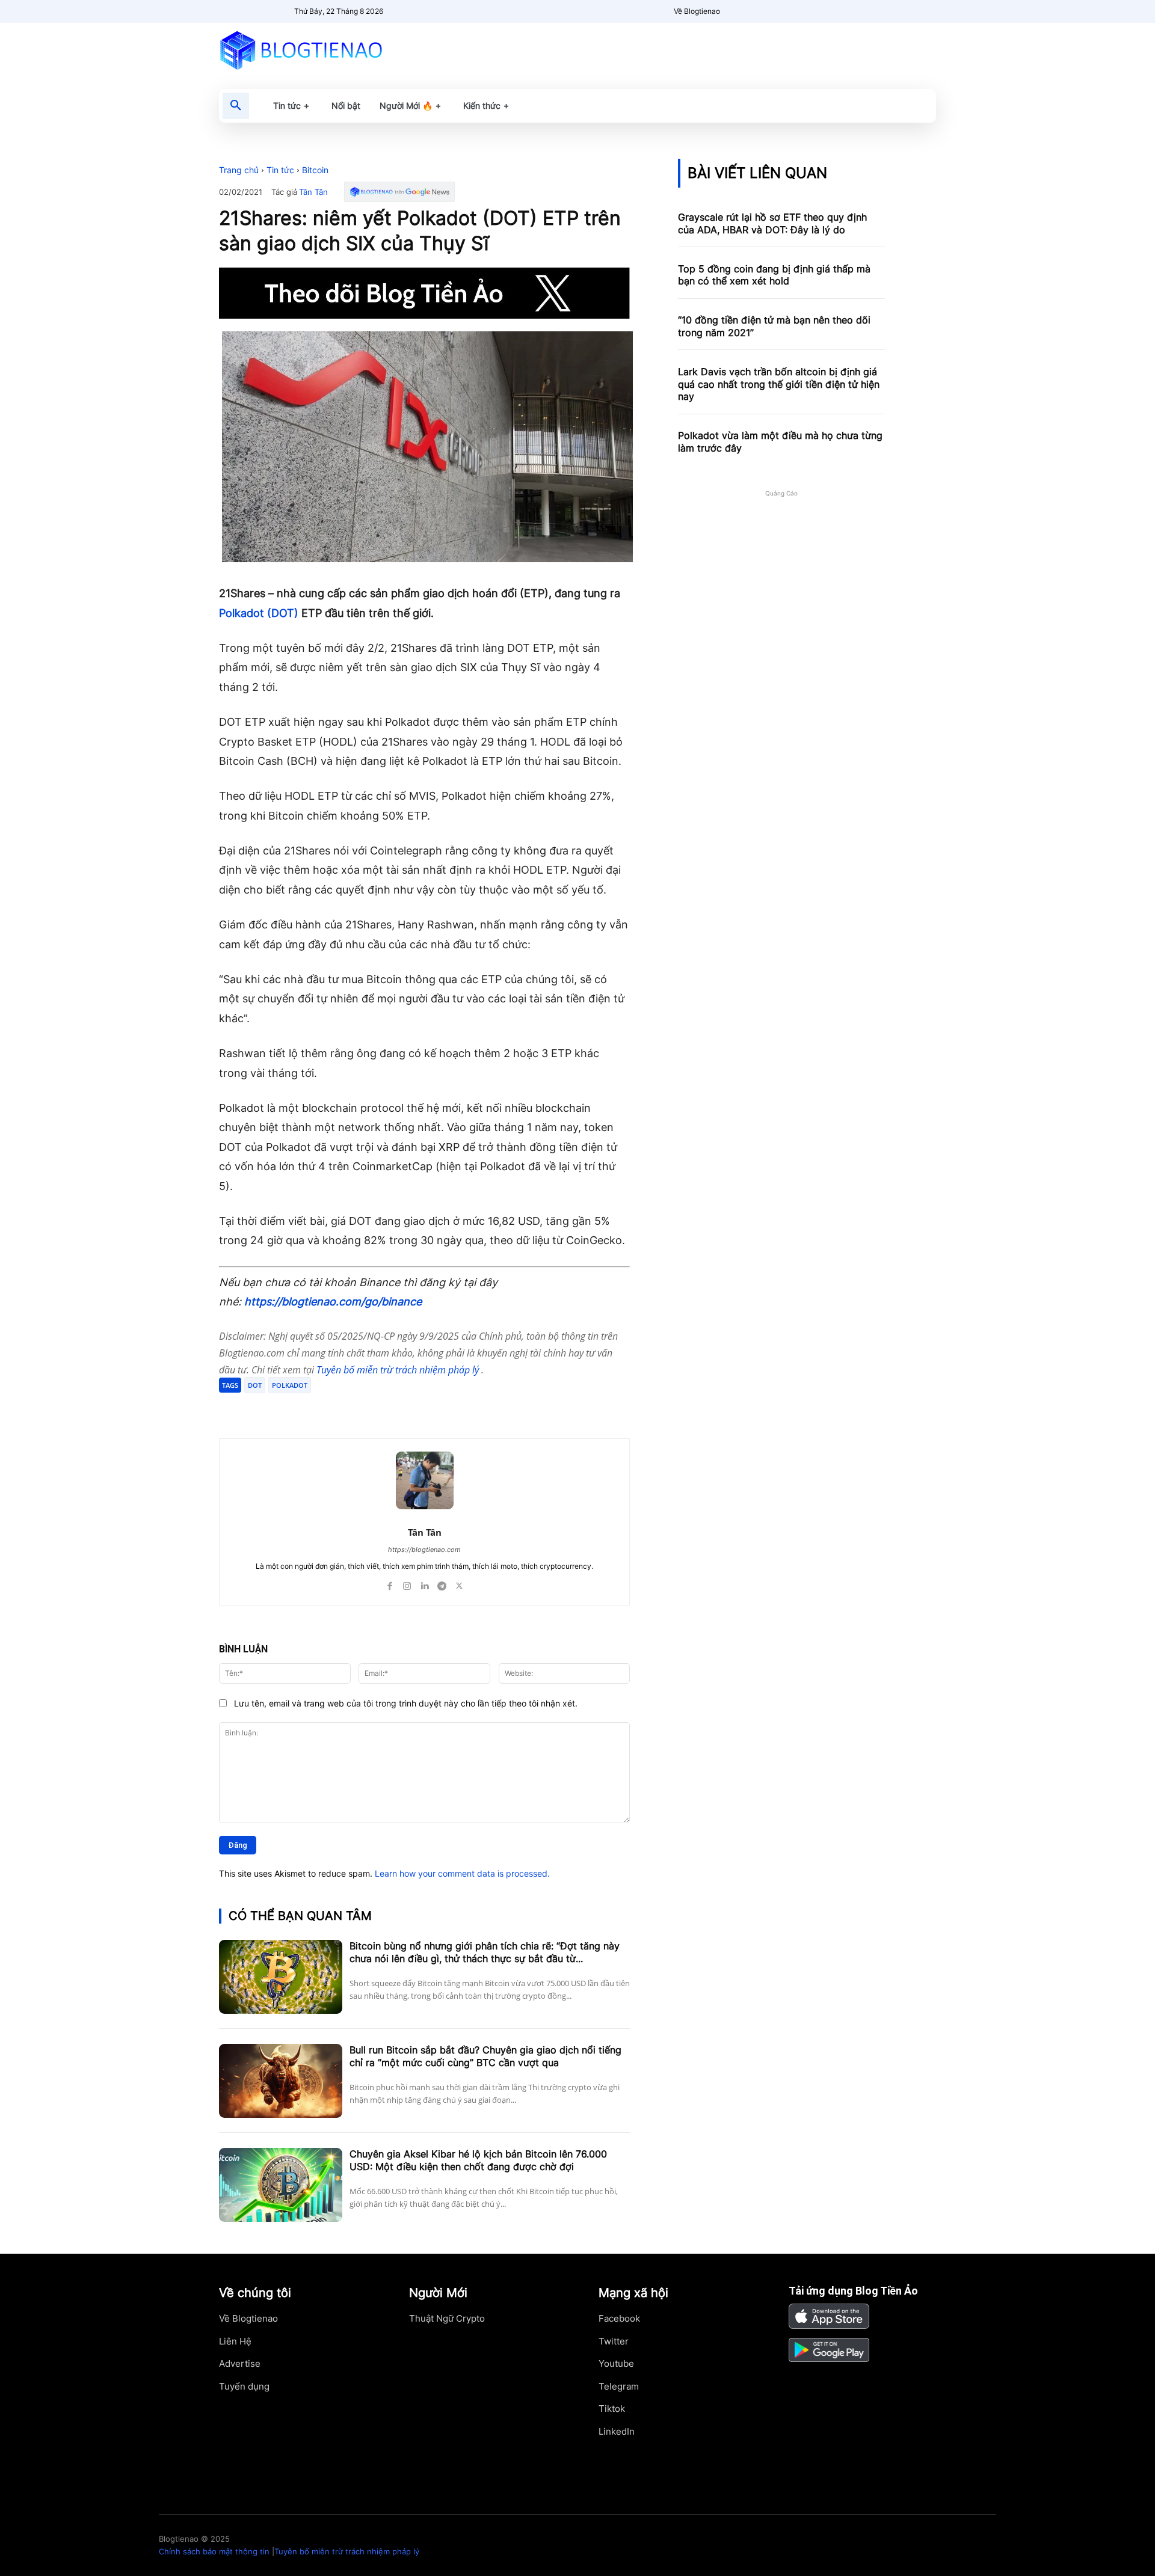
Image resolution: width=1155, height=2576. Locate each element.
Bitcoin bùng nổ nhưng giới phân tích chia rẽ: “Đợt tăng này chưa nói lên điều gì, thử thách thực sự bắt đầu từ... (485, 1952)
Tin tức (280, 170)
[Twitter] (334, 1408)
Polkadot (290, 1385)
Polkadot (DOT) (259, 613)
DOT (255, 1385)
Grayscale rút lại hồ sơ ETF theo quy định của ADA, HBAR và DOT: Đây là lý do (772, 223)
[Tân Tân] (425, 1480)
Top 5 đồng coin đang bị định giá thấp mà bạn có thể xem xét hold (774, 275)
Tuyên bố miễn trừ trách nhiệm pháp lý (399, 1370)
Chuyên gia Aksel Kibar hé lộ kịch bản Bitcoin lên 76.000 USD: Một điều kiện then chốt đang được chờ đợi (478, 2160)
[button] (236, 106)
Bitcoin (315, 170)
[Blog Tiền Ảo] (329, 50)
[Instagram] (407, 1584)
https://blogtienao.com (424, 1550)
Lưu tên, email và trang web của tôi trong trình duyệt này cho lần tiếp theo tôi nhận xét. (406, 1703)
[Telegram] (362, 1408)
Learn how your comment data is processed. (462, 1873)
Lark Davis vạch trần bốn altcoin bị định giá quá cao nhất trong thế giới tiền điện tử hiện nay (779, 384)
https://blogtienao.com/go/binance (333, 1302)
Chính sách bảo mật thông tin (214, 2551)
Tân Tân (313, 192)
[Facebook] (307, 1408)
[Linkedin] (424, 1584)
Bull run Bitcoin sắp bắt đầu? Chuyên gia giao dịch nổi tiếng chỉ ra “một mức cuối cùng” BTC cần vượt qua (485, 2056)
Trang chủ (239, 170)
